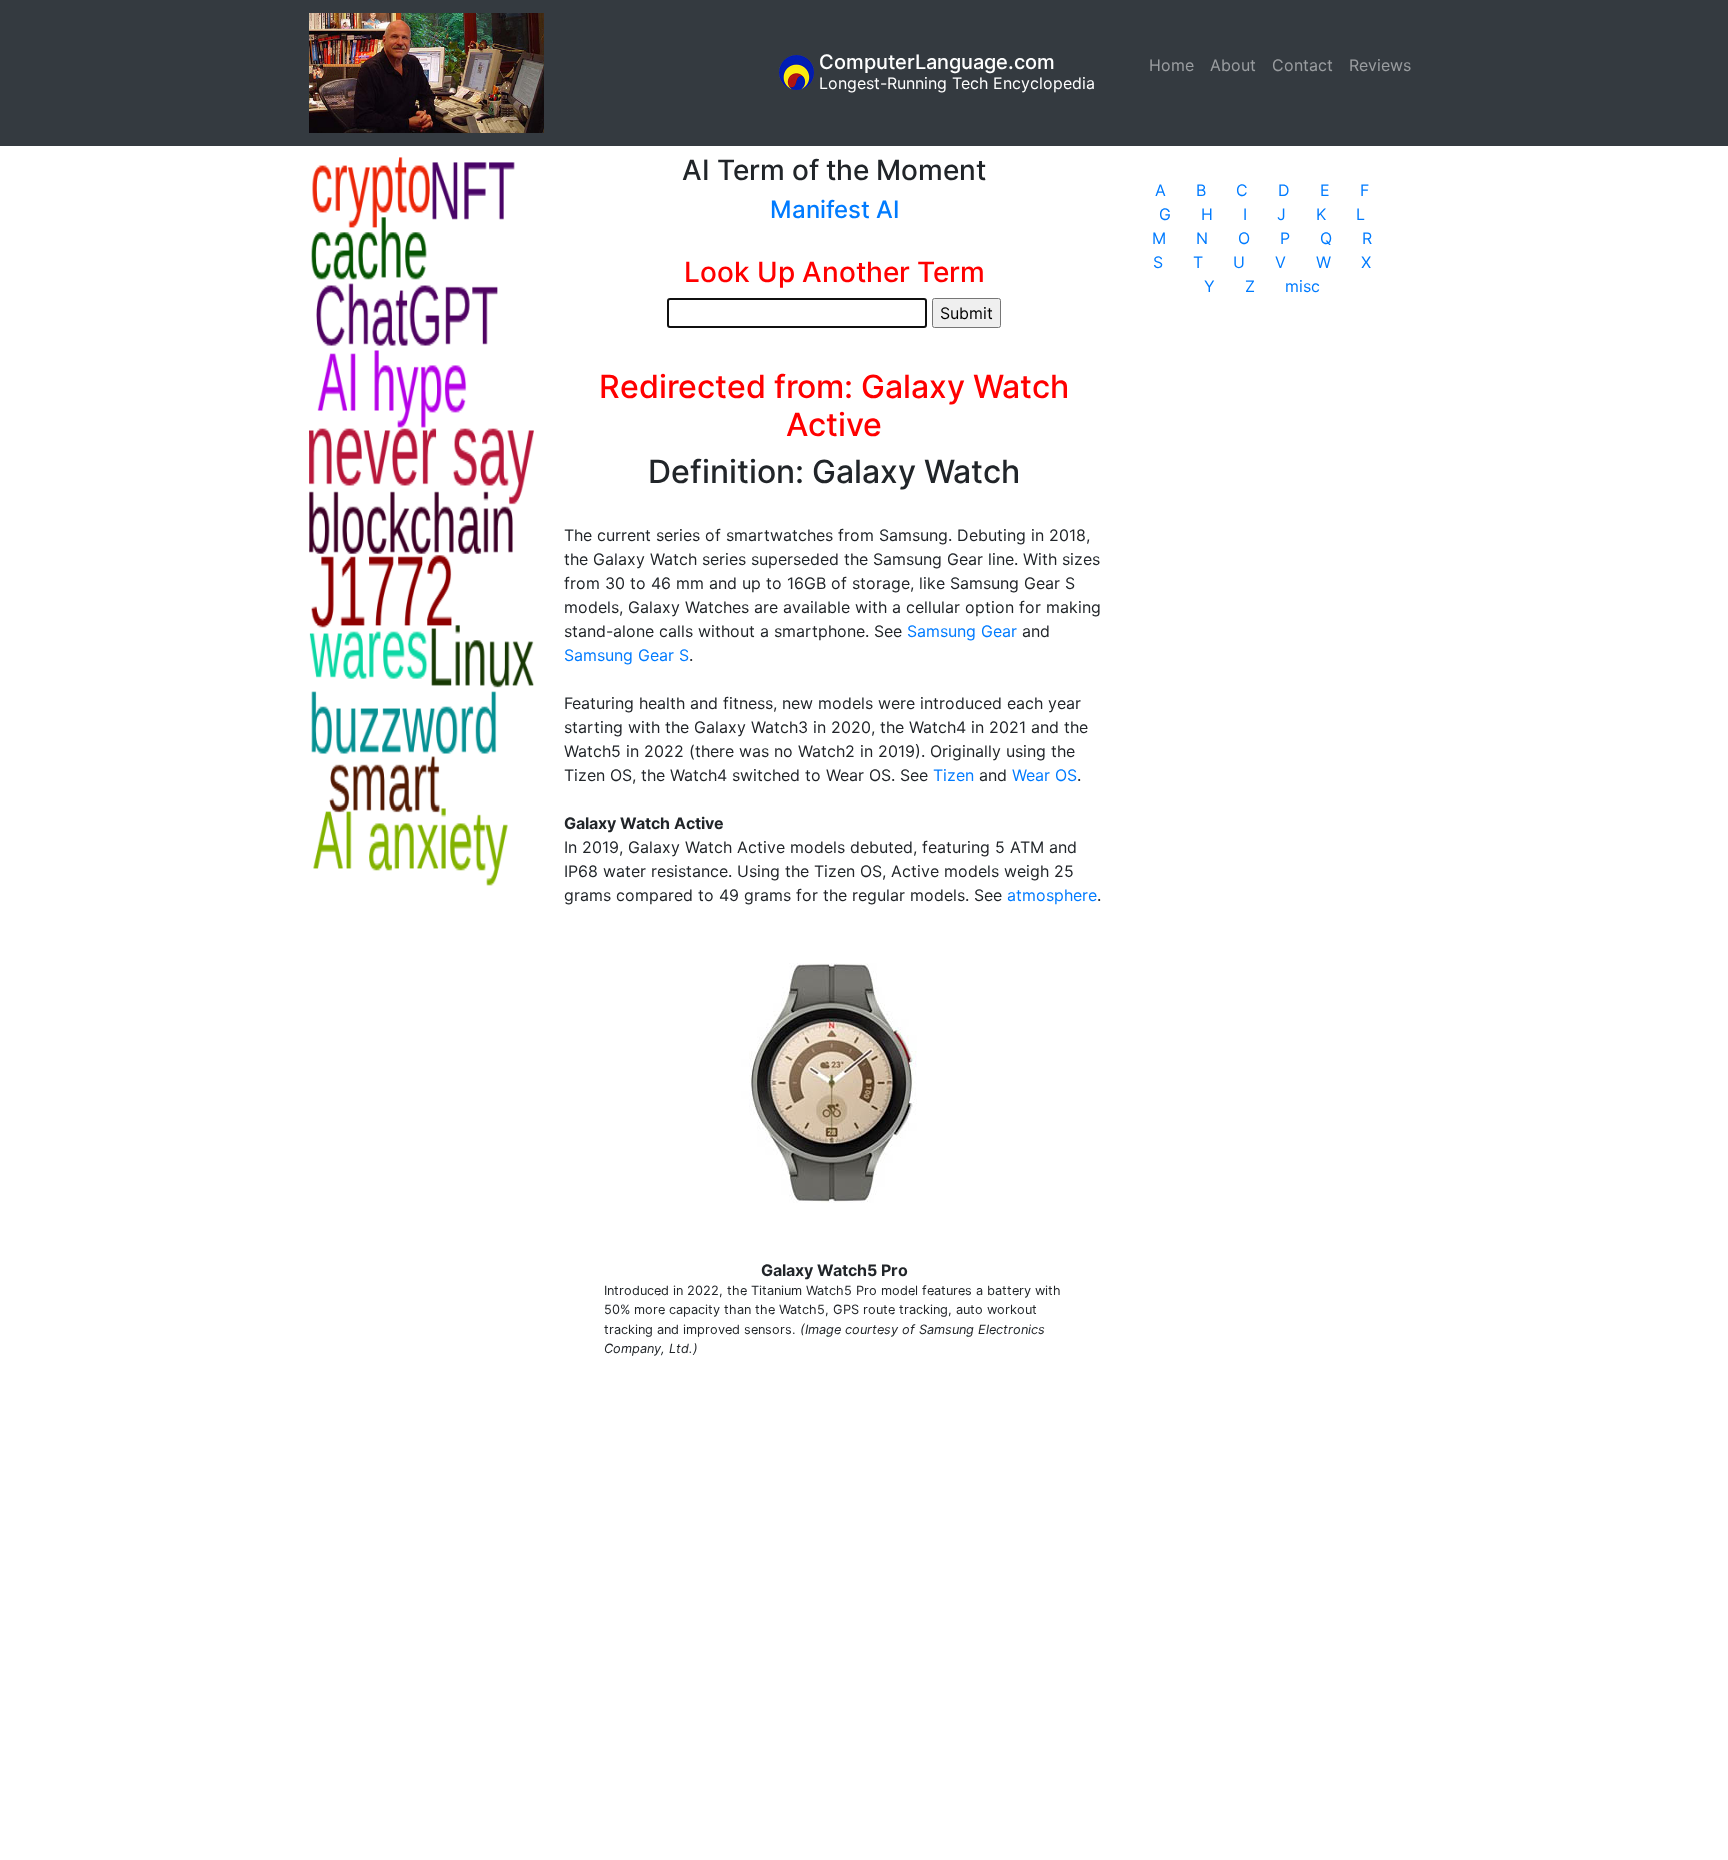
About (1233, 65)
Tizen (953, 775)
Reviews (1380, 65)
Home (1175, 65)
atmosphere (1052, 895)
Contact (1302, 65)
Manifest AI (834, 209)
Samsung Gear (962, 631)
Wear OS (1044, 775)
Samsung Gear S (626, 655)
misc (1302, 286)
